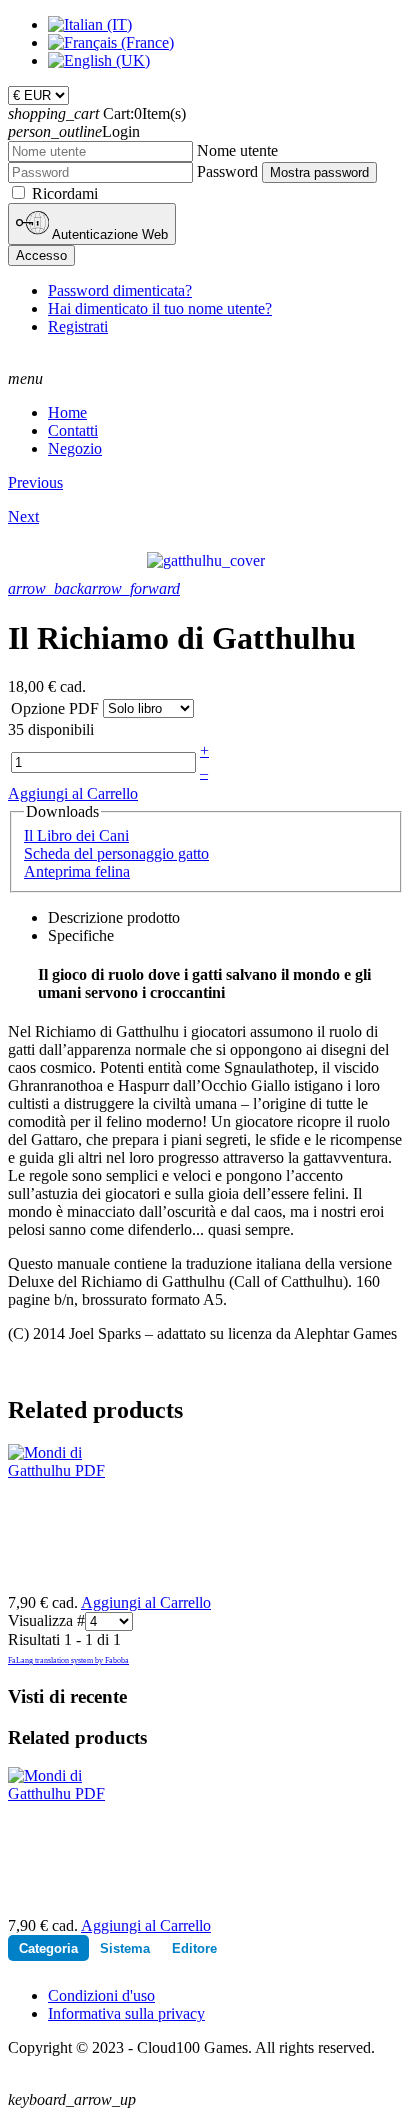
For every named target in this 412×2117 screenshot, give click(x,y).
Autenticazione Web (108, 234)
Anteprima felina (77, 871)
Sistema (125, 1948)
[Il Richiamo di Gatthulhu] (206, 559)
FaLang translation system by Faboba (68, 1660)
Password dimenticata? (120, 290)
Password (227, 171)
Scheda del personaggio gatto (116, 853)
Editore (194, 1948)
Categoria (48, 1948)
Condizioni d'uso (101, 1995)
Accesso (41, 255)
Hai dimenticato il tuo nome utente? (160, 308)
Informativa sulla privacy (126, 2013)
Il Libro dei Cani (76, 835)
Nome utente (237, 150)
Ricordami (65, 193)
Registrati (78, 326)
